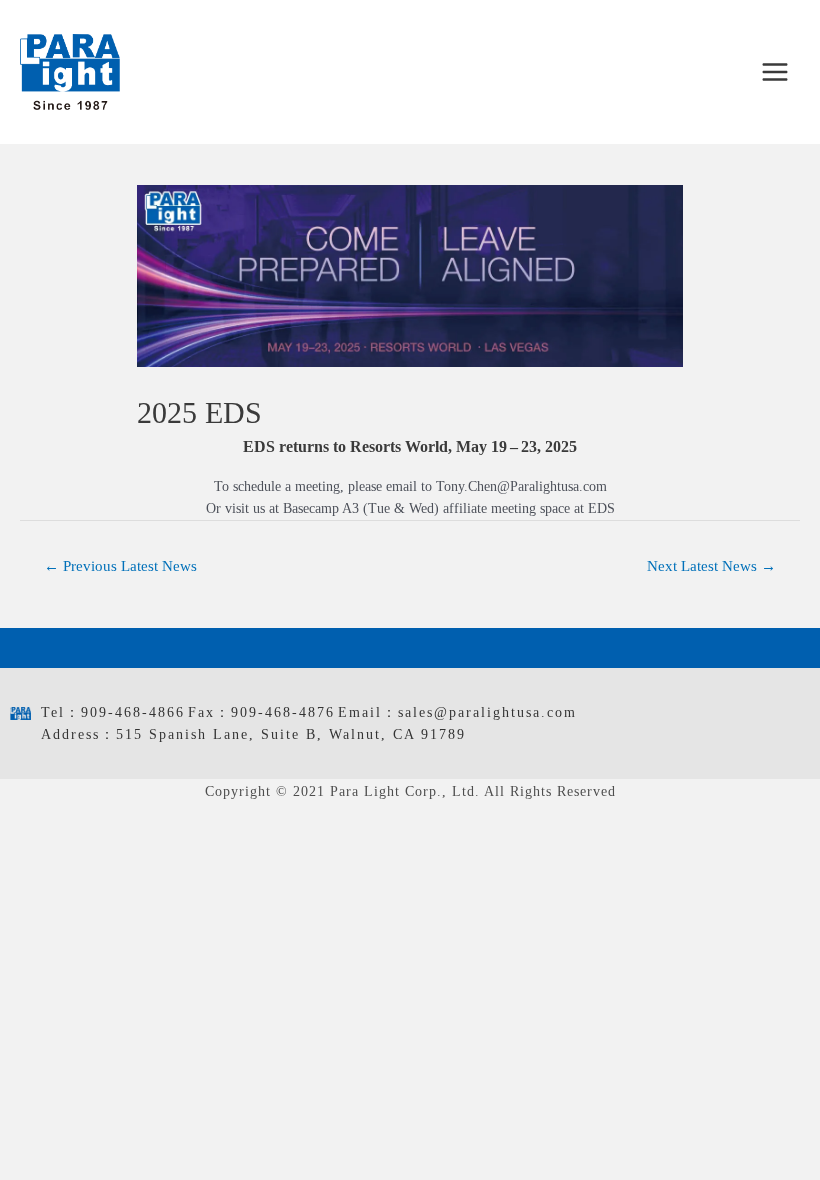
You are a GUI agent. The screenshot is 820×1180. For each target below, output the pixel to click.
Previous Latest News (120, 566)
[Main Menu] (775, 72)
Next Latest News (711, 566)
